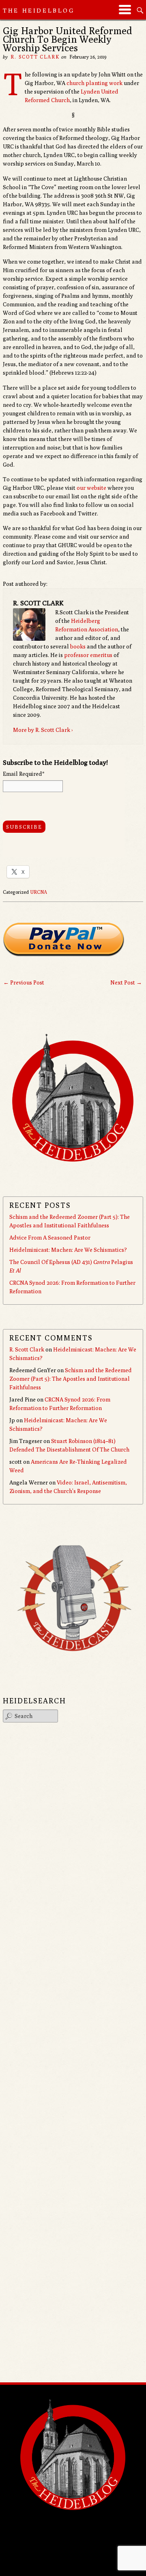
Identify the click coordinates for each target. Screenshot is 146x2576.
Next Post (126, 982)
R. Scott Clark (35, 57)
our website (91, 488)
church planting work (94, 83)
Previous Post (24, 982)
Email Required (24, 774)
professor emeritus (88, 655)
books (78, 646)
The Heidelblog (39, 10)
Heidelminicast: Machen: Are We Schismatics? (68, 1250)
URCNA (39, 892)
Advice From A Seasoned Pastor (50, 1238)
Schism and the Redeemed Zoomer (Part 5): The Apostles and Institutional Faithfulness (71, 1379)
